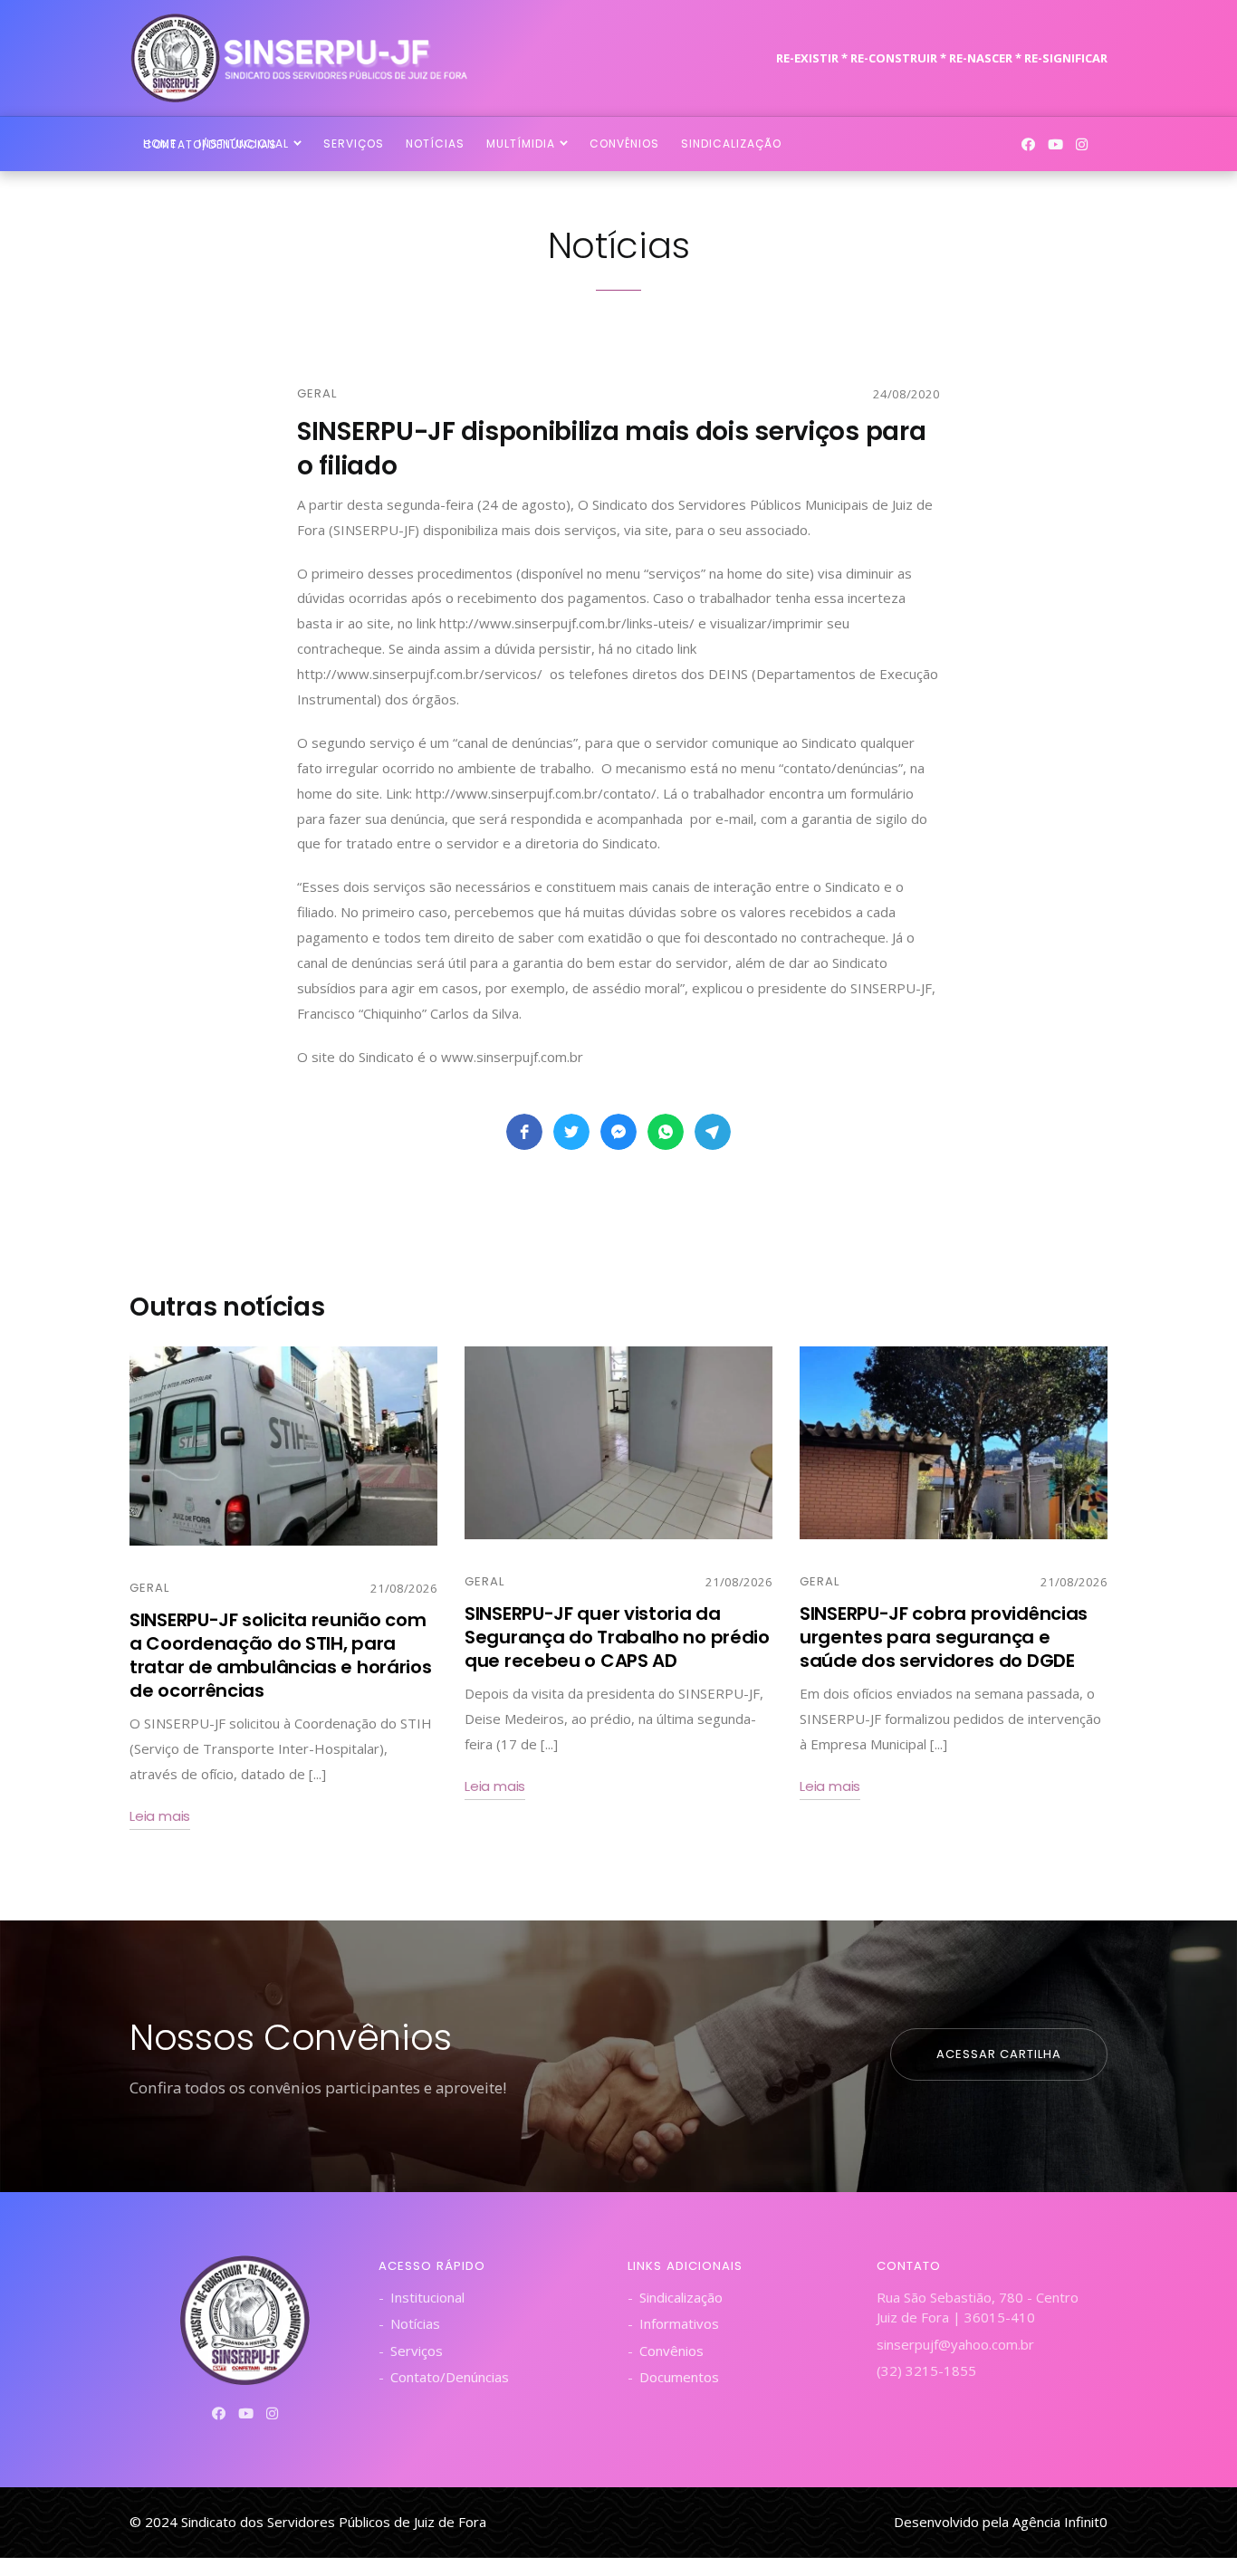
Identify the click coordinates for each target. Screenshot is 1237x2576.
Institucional (427, 2297)
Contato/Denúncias (450, 2377)
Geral (317, 393)
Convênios (671, 2351)
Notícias (415, 2323)
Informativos (679, 2323)
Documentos (679, 2377)
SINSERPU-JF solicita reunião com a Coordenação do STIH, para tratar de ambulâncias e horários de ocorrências (280, 1655)
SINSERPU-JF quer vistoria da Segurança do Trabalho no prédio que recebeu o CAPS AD (617, 1637)
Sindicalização (681, 2297)
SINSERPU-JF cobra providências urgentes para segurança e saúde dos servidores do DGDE (944, 1637)
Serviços (417, 2351)
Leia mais (160, 1816)
